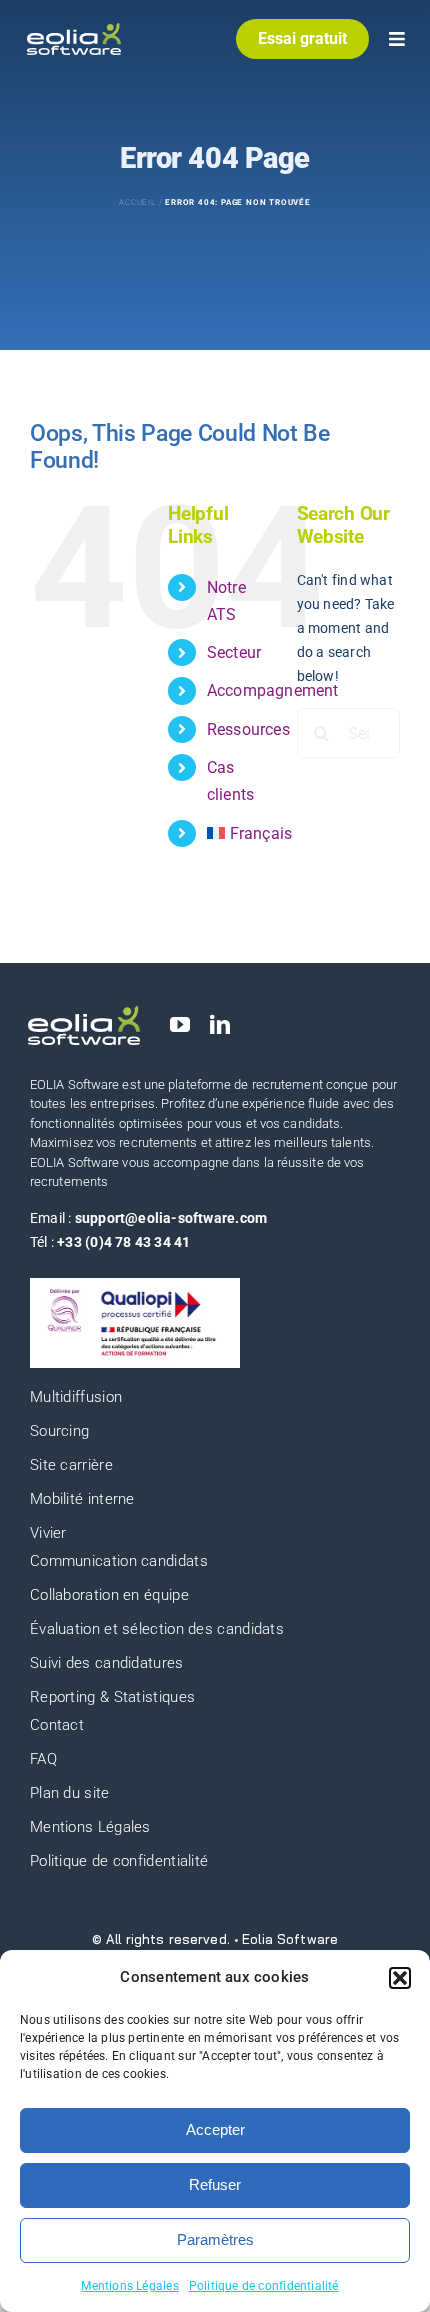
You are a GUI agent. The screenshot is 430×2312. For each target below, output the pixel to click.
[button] (400, 1978)
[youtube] (180, 1025)
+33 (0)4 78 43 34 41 (123, 1242)
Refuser (215, 2184)
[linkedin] (220, 1025)
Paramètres (215, 2239)
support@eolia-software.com (171, 1218)
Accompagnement (273, 690)
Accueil (137, 202)
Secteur (234, 652)
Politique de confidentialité (264, 2286)
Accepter (215, 2129)
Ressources (248, 729)
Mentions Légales (129, 2286)
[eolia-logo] (74, 30)
